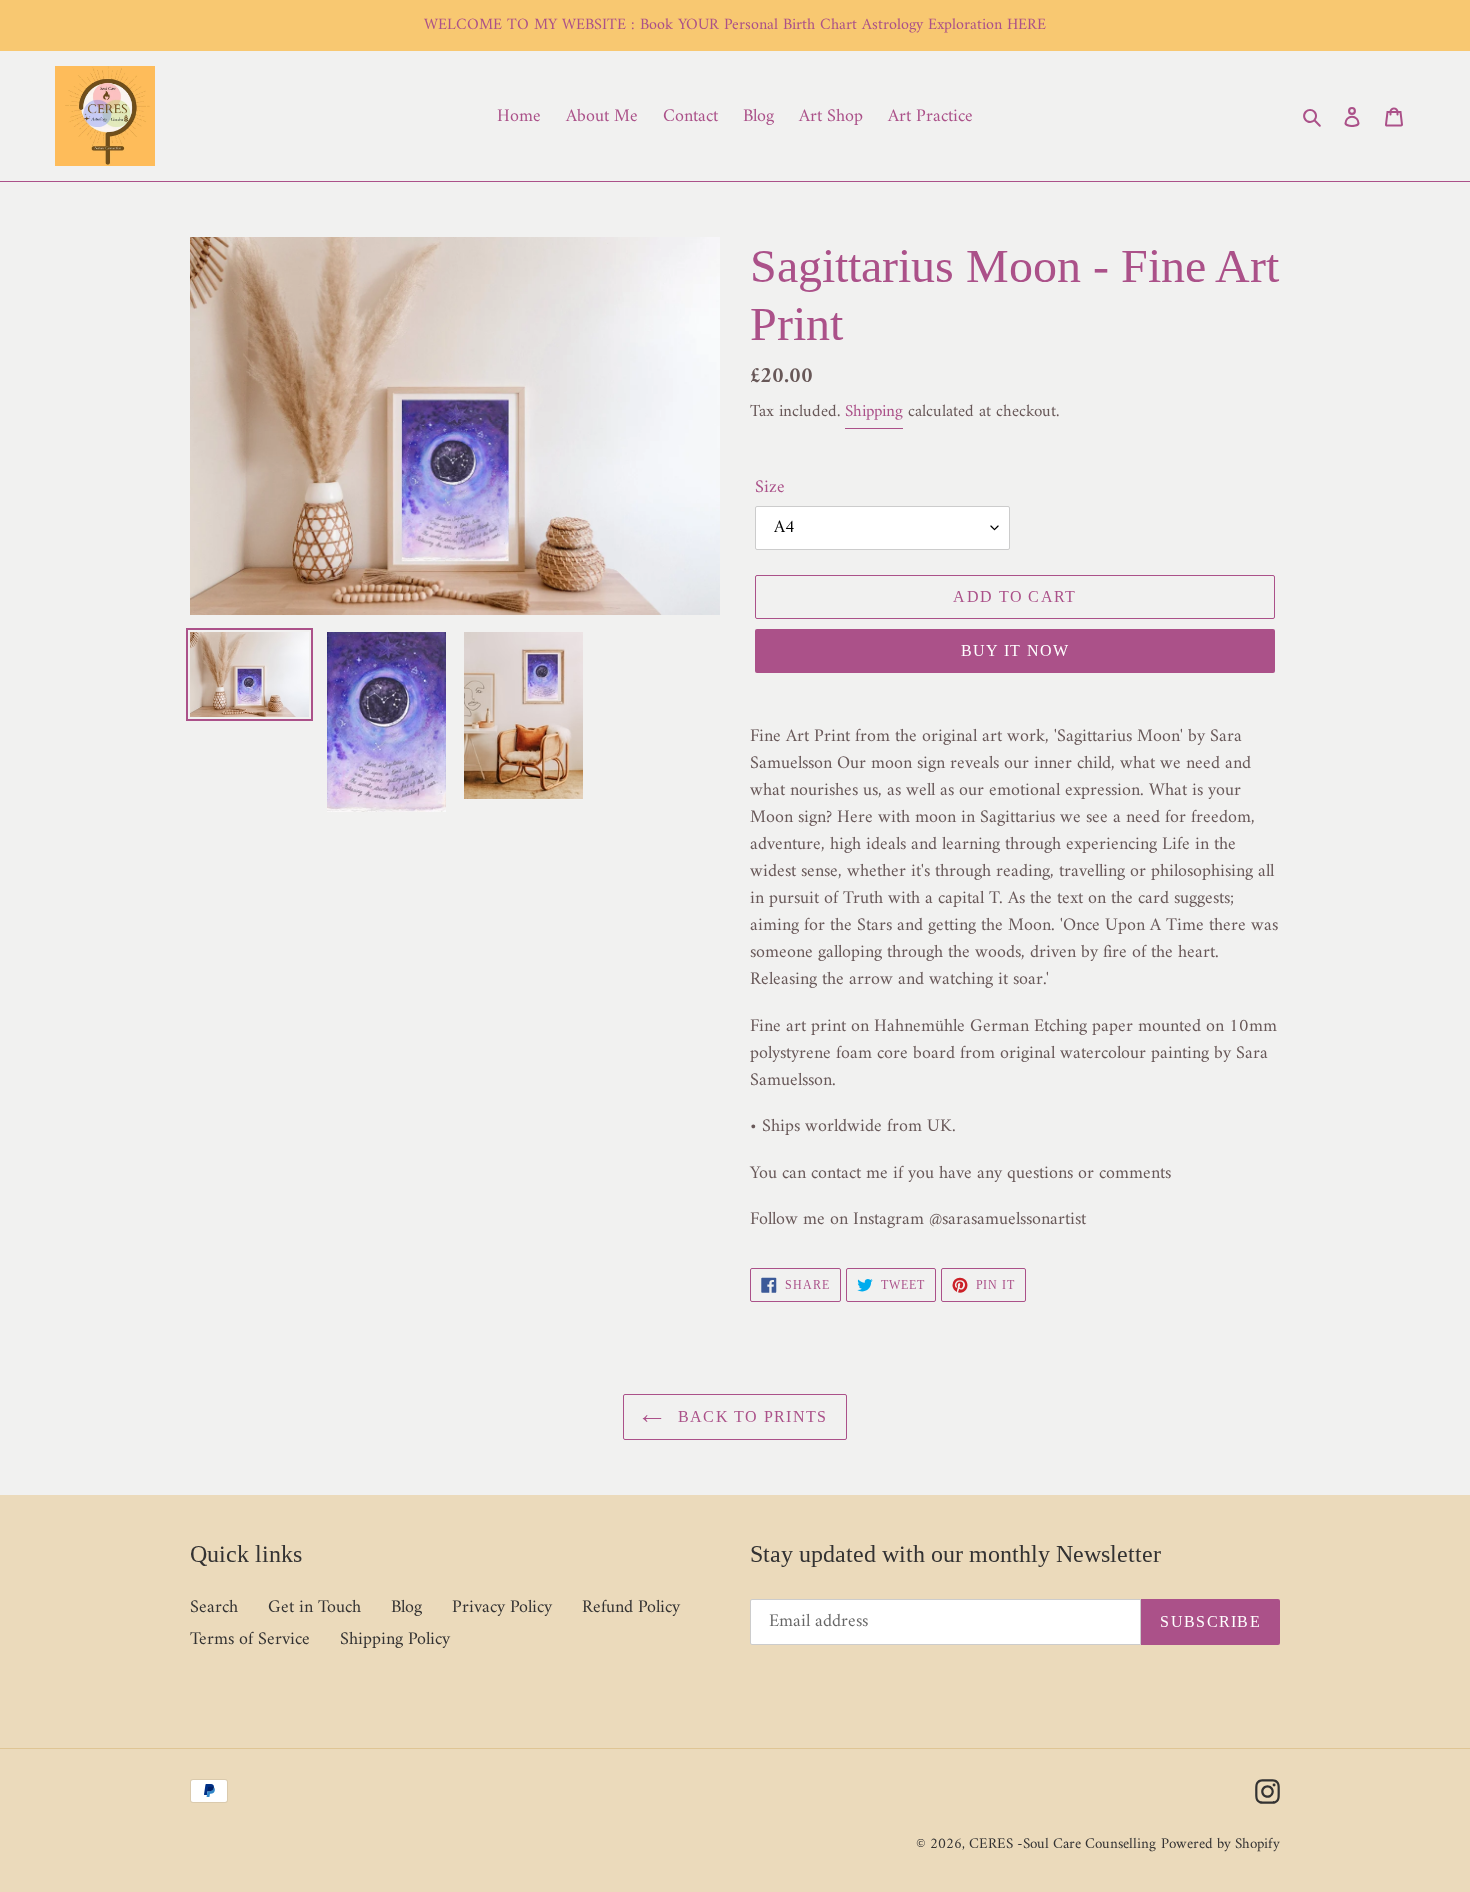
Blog (406, 1607)
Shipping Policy (395, 1639)
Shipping (874, 412)
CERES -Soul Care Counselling (1062, 1844)
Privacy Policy (502, 1607)
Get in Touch (314, 1607)
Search (214, 1607)
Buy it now (1015, 650)
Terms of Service (250, 1639)
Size (770, 487)
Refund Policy (631, 1607)
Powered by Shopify (1220, 1844)
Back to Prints (749, 1416)
